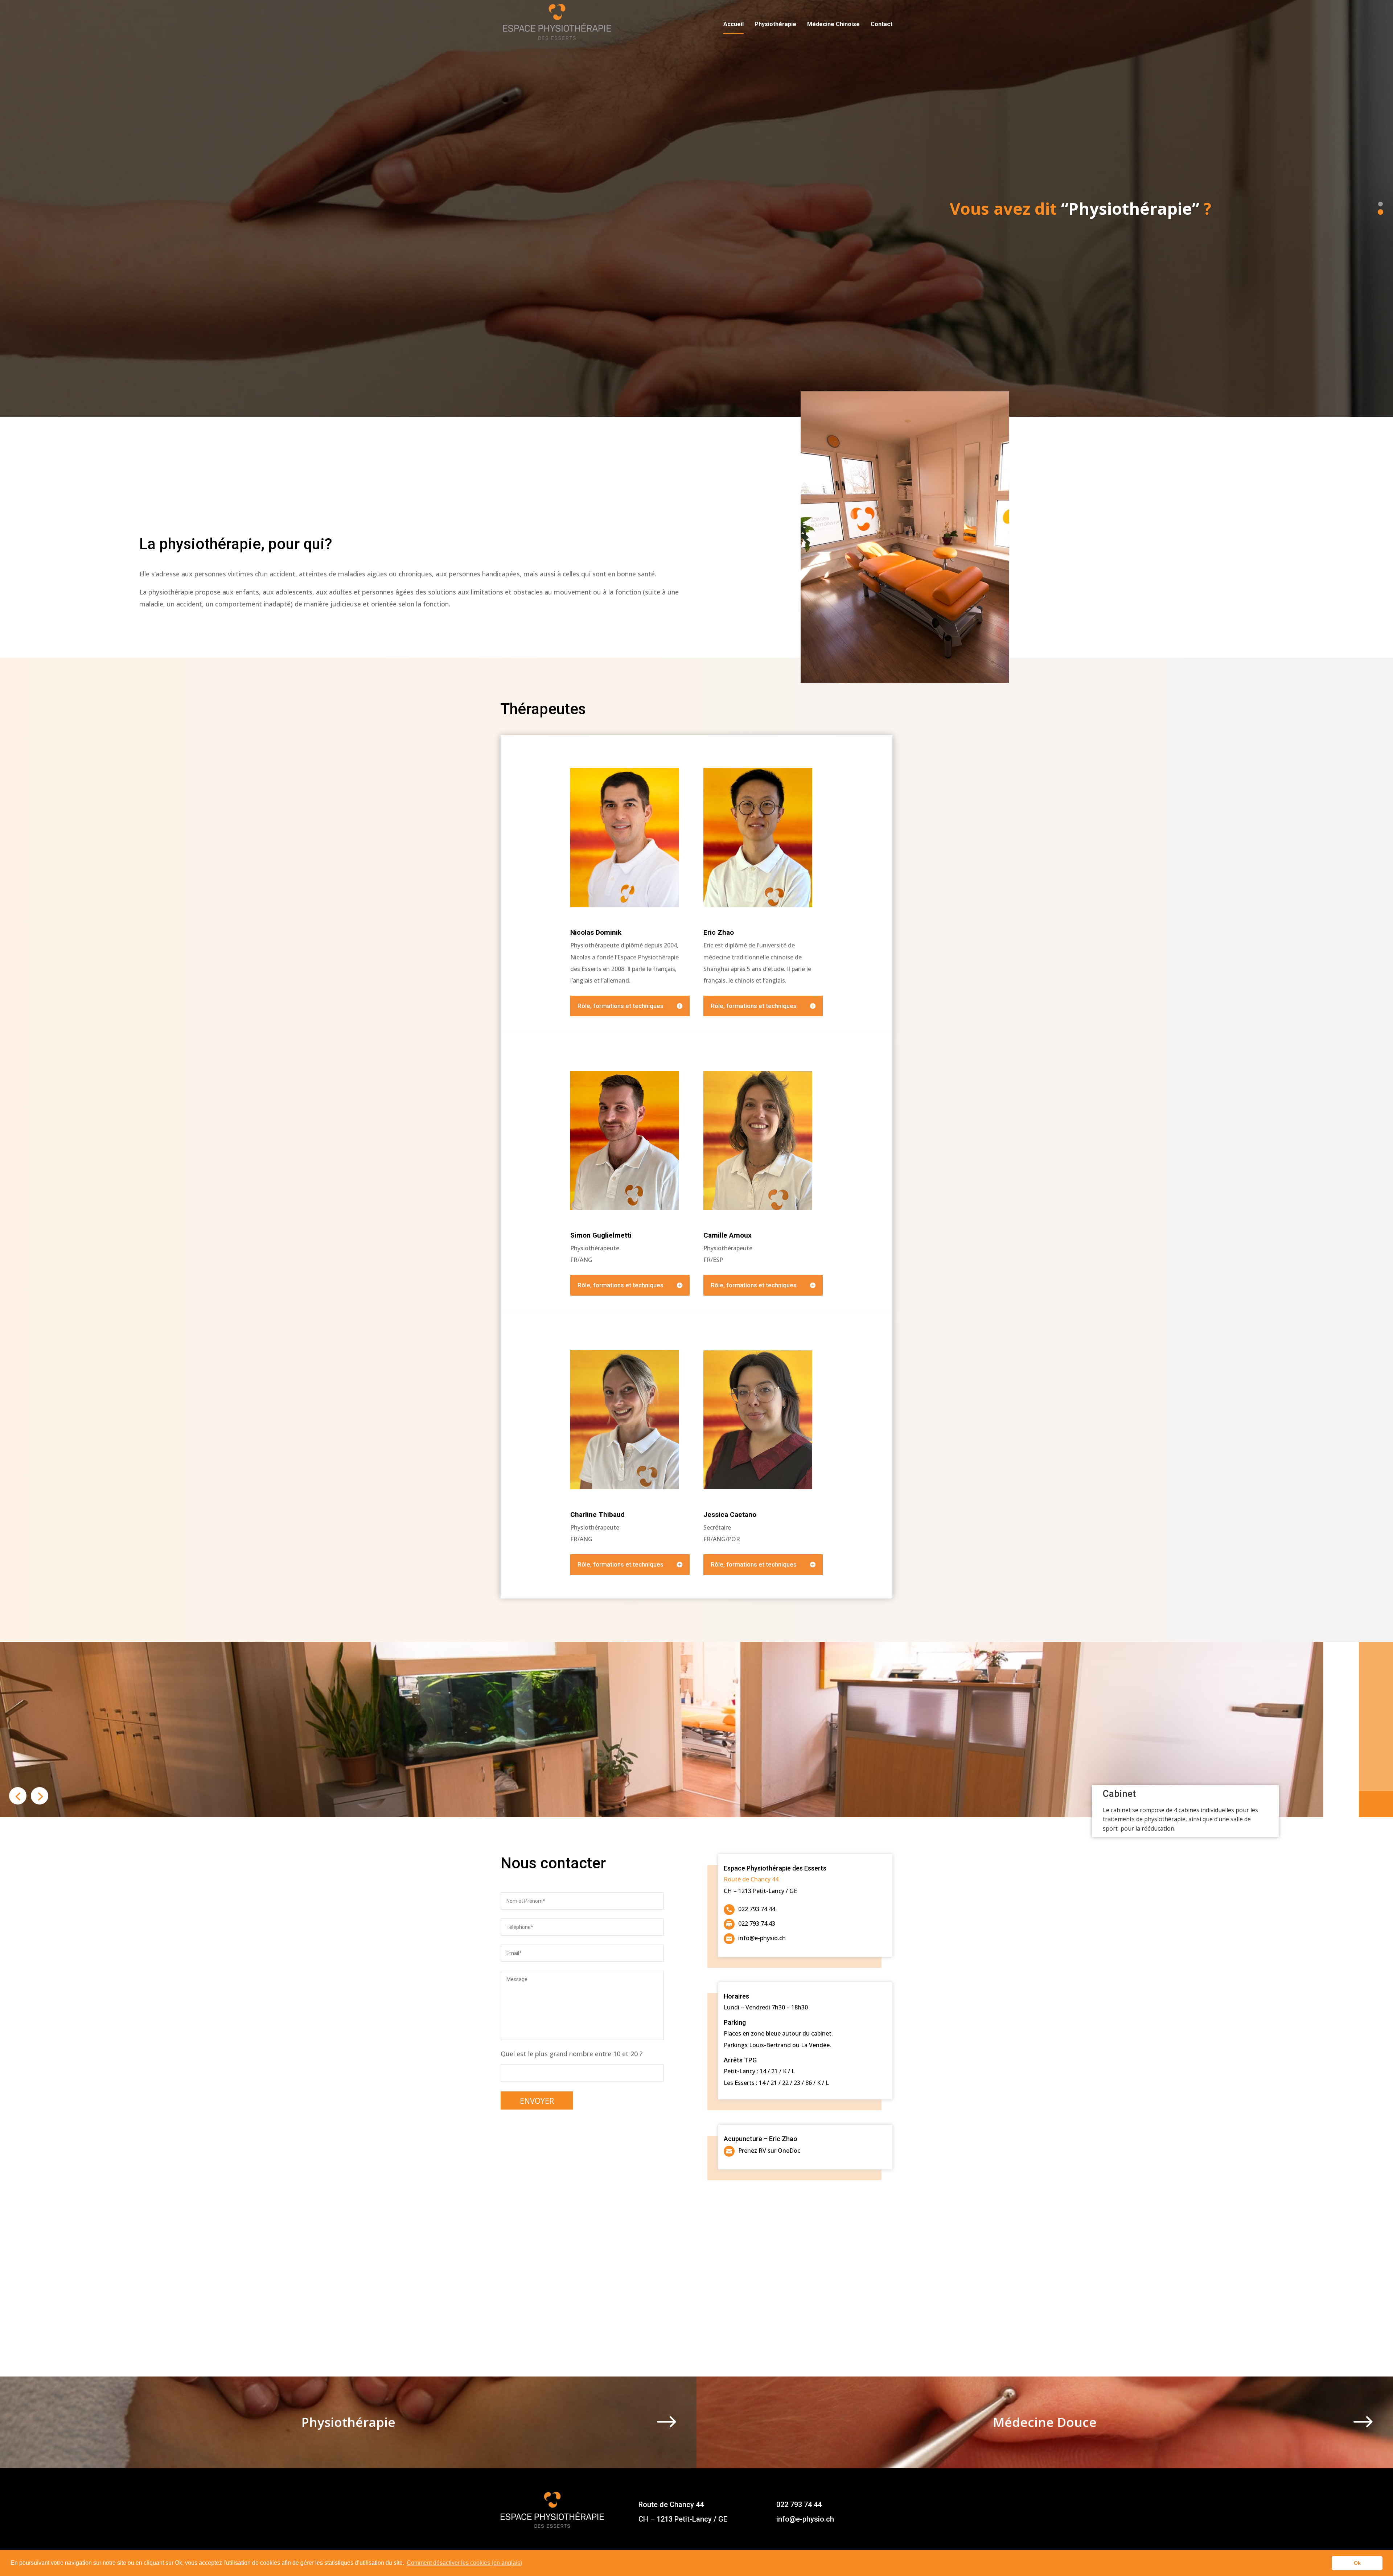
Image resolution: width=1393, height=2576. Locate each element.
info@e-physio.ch (762, 1938)
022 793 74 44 (757, 1909)
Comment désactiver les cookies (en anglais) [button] (464, 2563)
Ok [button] (1357, 2563)
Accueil (734, 25)
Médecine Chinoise (833, 25)
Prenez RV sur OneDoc (769, 2151)
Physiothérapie (775, 25)
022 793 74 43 (757, 1924)
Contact (882, 25)
